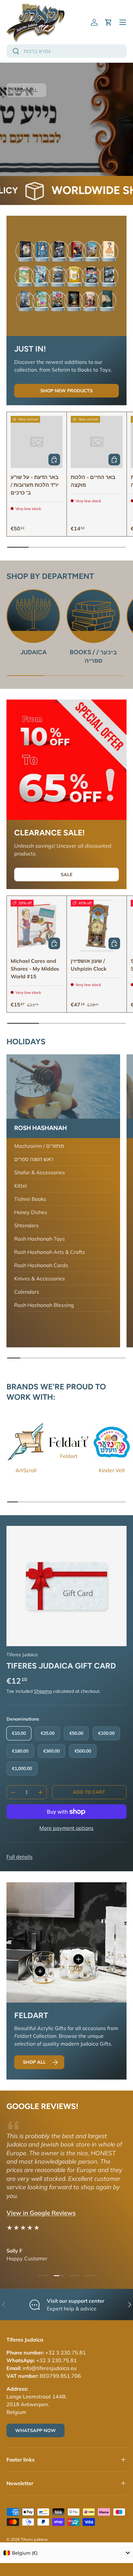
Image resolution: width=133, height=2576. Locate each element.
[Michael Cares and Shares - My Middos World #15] (37, 926)
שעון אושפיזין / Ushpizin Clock (89, 965)
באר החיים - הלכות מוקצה (93, 481)
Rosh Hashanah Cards (41, 1265)
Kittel (20, 1186)
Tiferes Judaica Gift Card (61, 1666)
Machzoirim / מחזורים (39, 1146)
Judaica (33, 652)
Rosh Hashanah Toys (40, 1239)
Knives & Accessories (40, 1278)
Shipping (43, 1691)
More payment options (66, 1828)
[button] (108, 22)
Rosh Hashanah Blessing (44, 1305)
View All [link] (26, 90)
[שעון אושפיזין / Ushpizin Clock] (97, 926)
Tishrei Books (30, 1199)
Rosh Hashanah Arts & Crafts (50, 1252)
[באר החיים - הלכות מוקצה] (97, 442)
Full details (20, 1857)
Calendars (27, 1292)
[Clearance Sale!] (66, 760)
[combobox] (66, 51)
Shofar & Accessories (40, 1172)
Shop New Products (66, 391)
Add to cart (89, 1792)
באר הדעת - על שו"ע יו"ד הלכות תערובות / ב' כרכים (35, 485)
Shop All (34, 2062)
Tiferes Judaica (22, 1655)
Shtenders (26, 1225)
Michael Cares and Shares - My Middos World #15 (35, 969)
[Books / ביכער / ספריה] (93, 616)
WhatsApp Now (36, 2430)
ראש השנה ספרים (34, 1159)
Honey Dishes (31, 1212)
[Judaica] (33, 616)
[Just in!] (66, 276)
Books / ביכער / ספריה (93, 656)
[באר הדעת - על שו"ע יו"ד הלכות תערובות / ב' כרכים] (37, 442)
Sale (66, 875)
